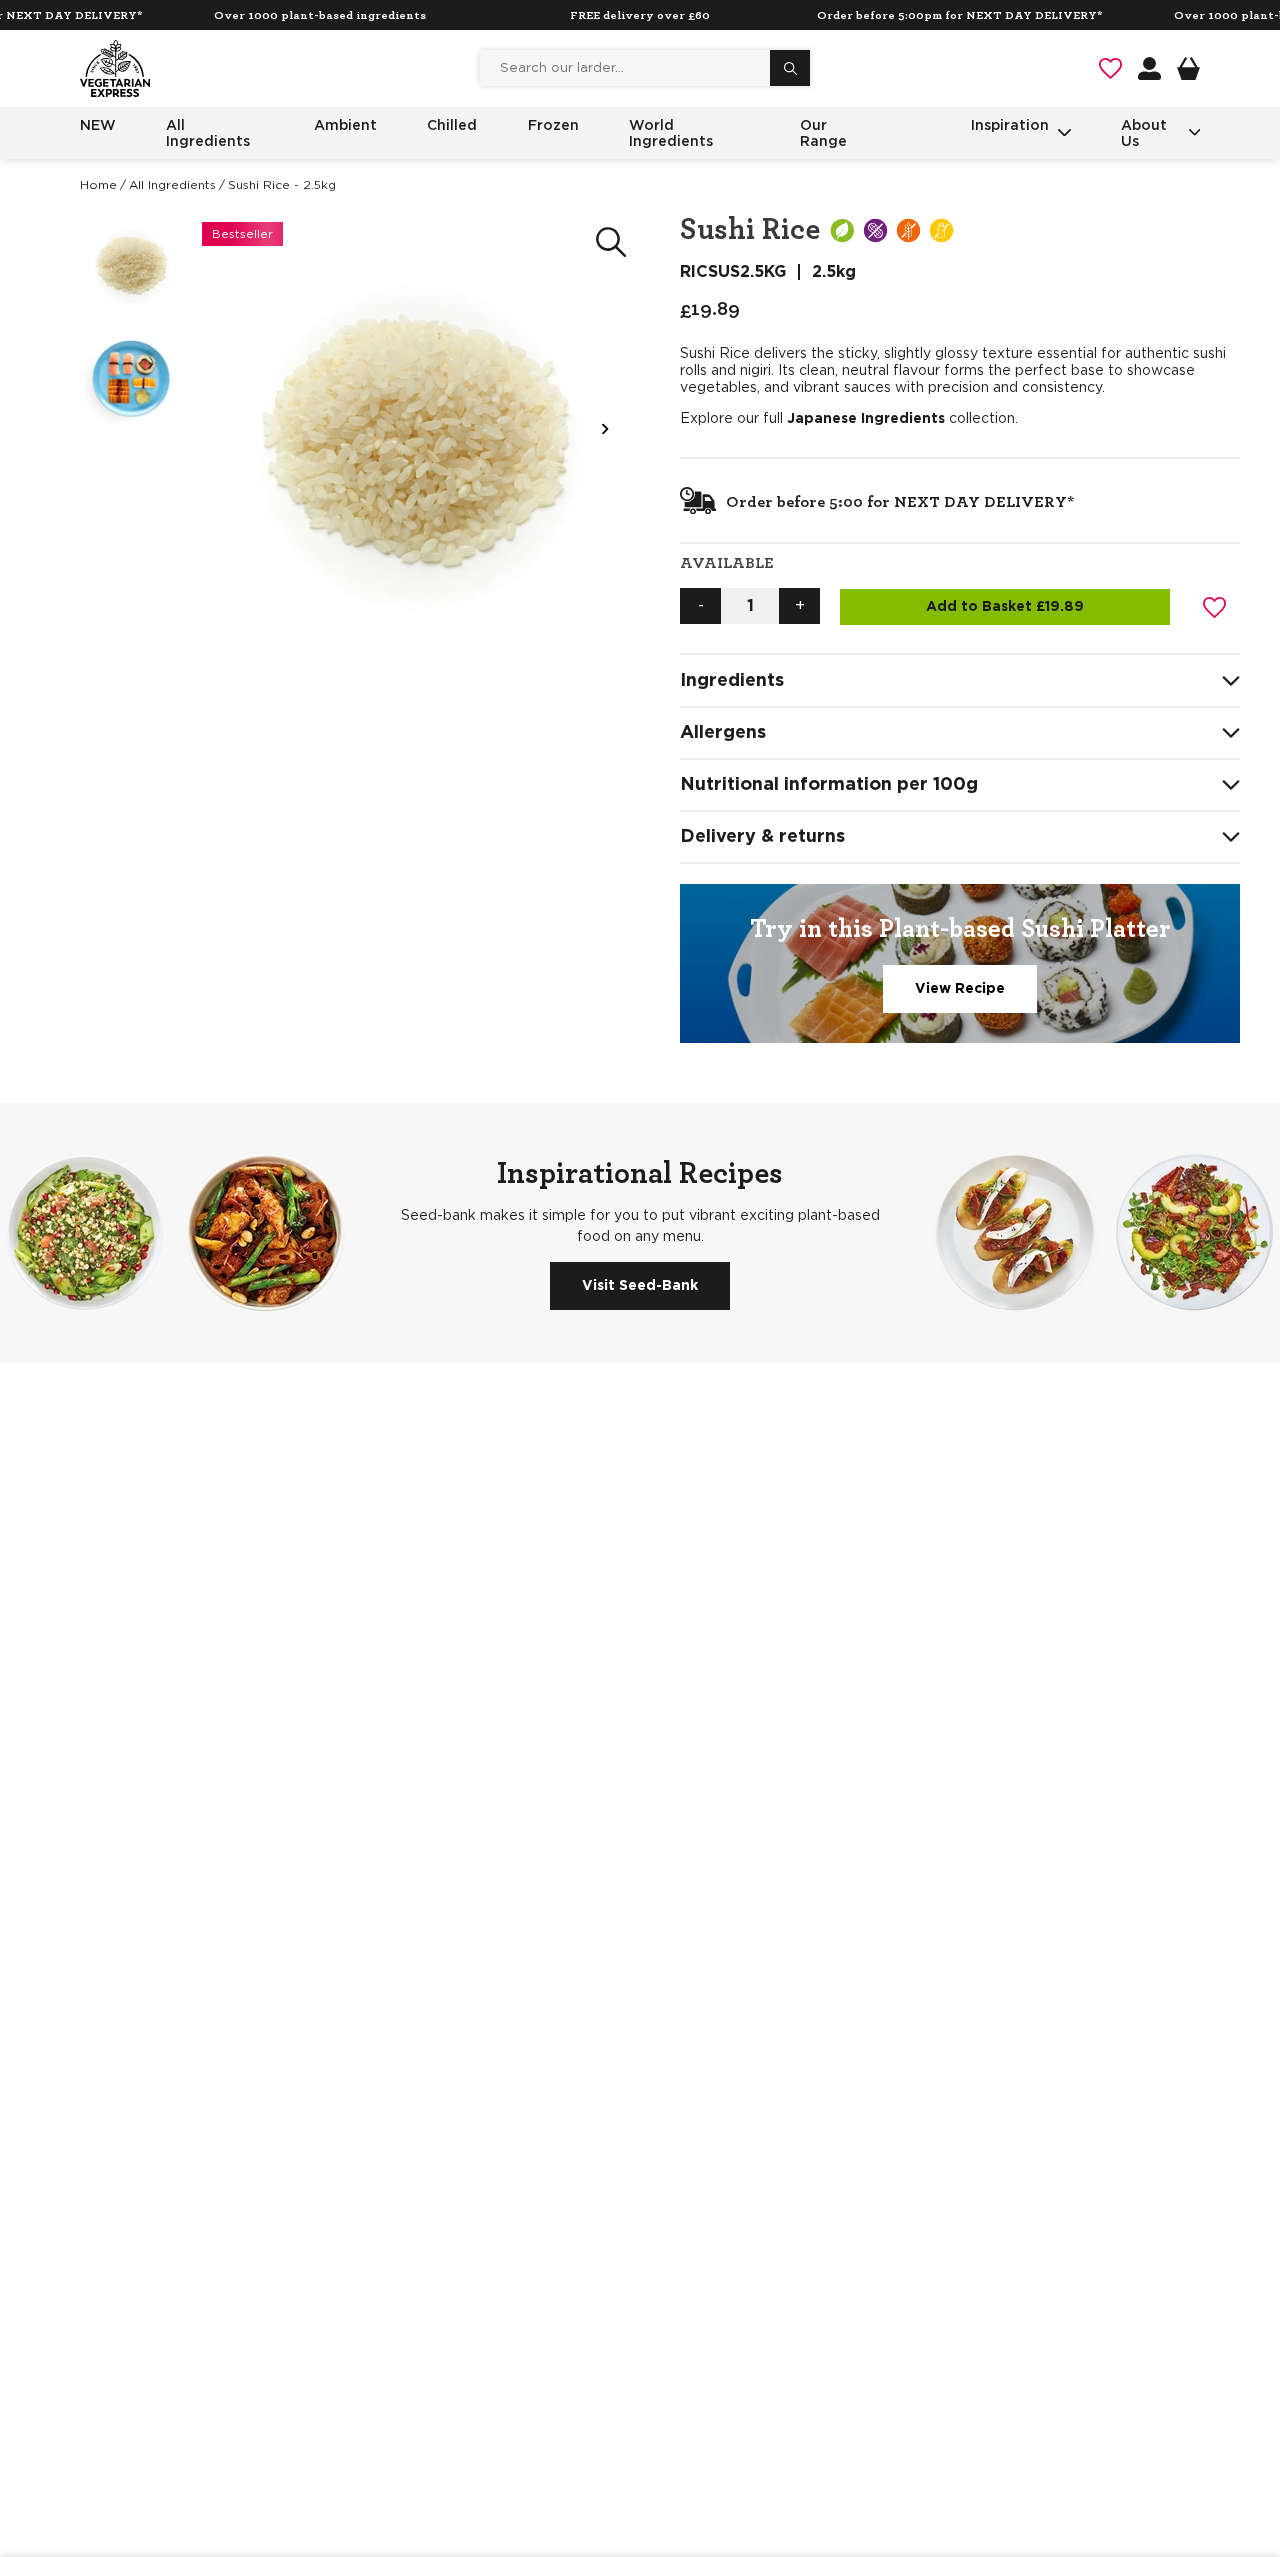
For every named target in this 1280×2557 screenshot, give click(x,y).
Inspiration (1010, 125)
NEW (98, 125)
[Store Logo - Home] (115, 68)
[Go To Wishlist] (1110, 68)
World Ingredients (671, 133)
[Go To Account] (1149, 68)
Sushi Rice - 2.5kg (282, 185)
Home (98, 185)
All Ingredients (208, 133)
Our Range (823, 133)
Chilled (452, 125)
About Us (1144, 133)
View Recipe (960, 989)
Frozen (553, 125)
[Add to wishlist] (1215, 607)
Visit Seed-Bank (640, 1286)
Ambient (345, 125)
